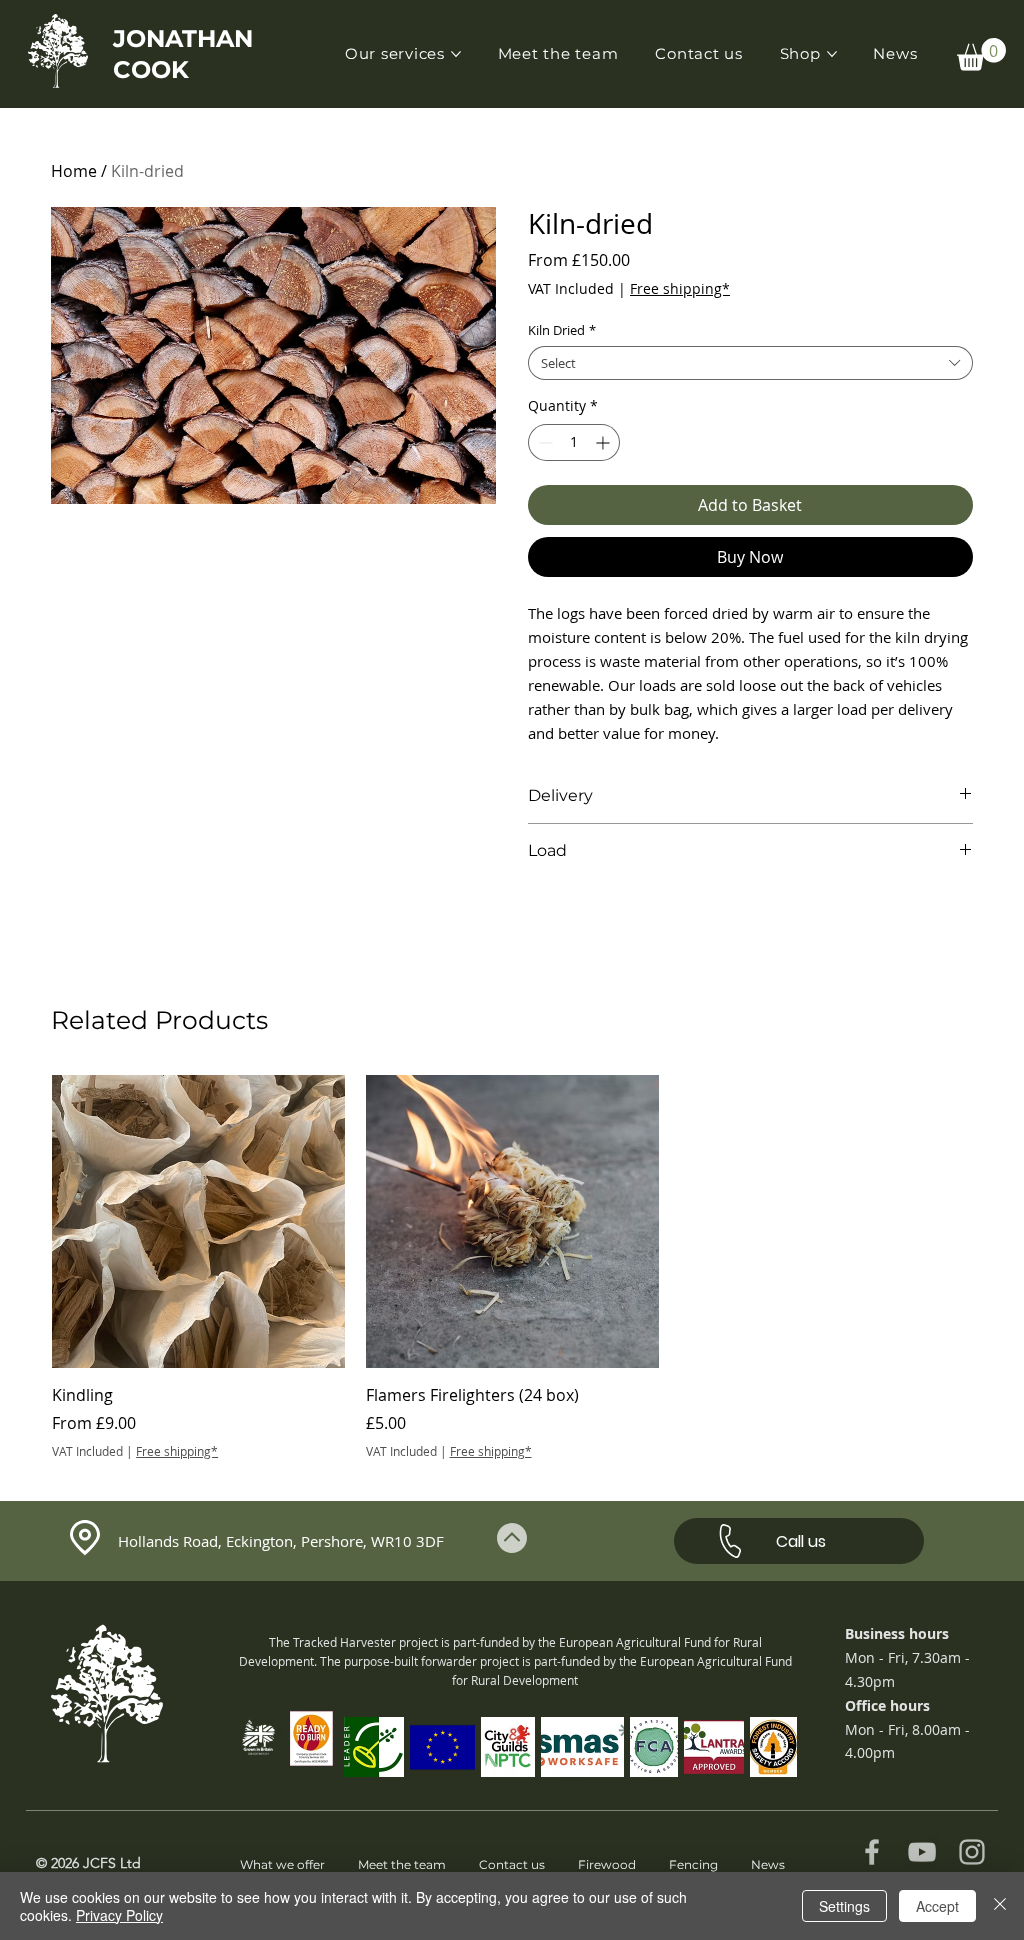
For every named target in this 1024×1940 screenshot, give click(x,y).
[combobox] (750, 363)
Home (74, 171)
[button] (981, 54)
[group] (512, 1267)
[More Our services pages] (456, 54)
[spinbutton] (574, 442)
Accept (937, 1906)
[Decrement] (543, 442)
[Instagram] (972, 1852)
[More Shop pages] (832, 54)
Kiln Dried (562, 330)
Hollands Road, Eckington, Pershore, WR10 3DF (281, 1541)
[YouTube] (922, 1852)
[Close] (1000, 1906)
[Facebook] (872, 1852)
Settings (844, 1906)
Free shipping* (680, 288)
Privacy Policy (119, 1915)
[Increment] (604, 442)
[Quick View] (198, 1221)
